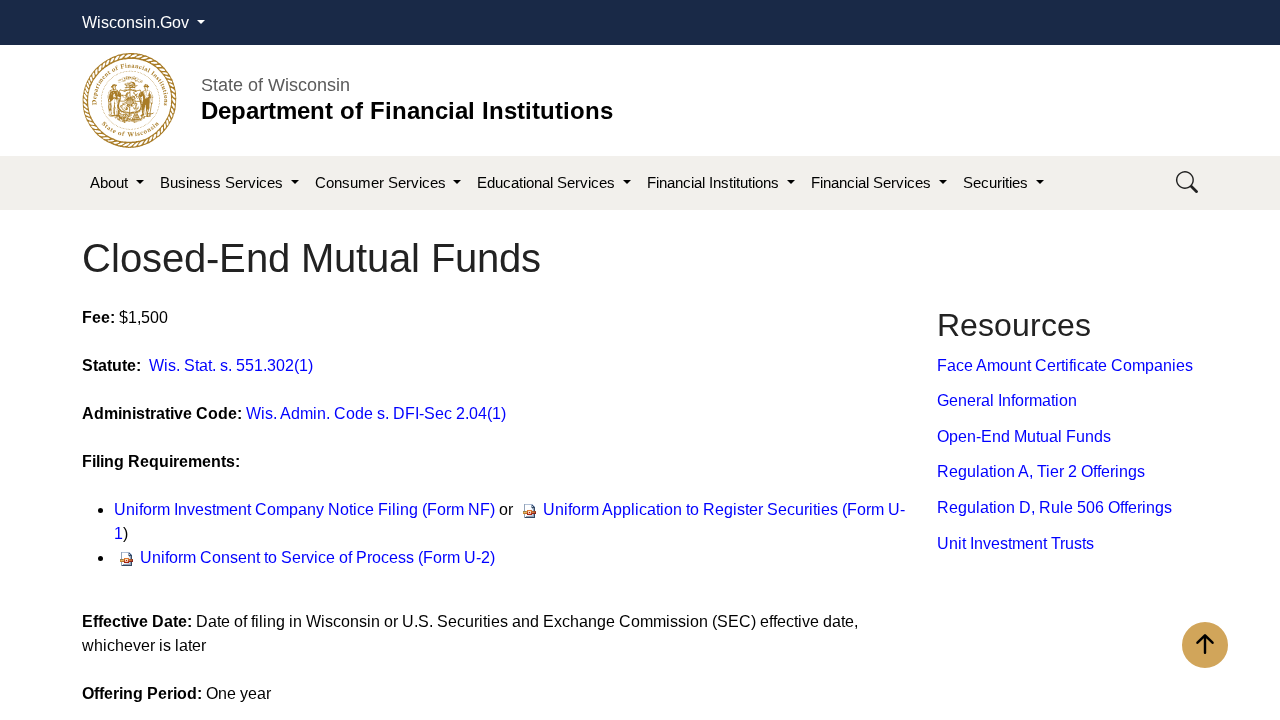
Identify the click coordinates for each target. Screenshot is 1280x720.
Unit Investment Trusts (1015, 543)
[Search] (1187, 183)
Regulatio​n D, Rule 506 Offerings (1054, 507)
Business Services (223, 182)
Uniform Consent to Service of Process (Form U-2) (319, 557)
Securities (997, 182)
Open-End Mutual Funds (1024, 436)
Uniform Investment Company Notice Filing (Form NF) (304, 509)
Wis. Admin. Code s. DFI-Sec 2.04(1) (376, 413)
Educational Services (548, 182)
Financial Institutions (715, 182)
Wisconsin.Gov (137, 22)
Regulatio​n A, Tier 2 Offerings (1041, 471)
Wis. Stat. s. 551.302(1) (231, 365)
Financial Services (873, 182)
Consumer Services (382, 182)
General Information (1007, 400)
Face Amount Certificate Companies (1065, 365)
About (111, 182)
